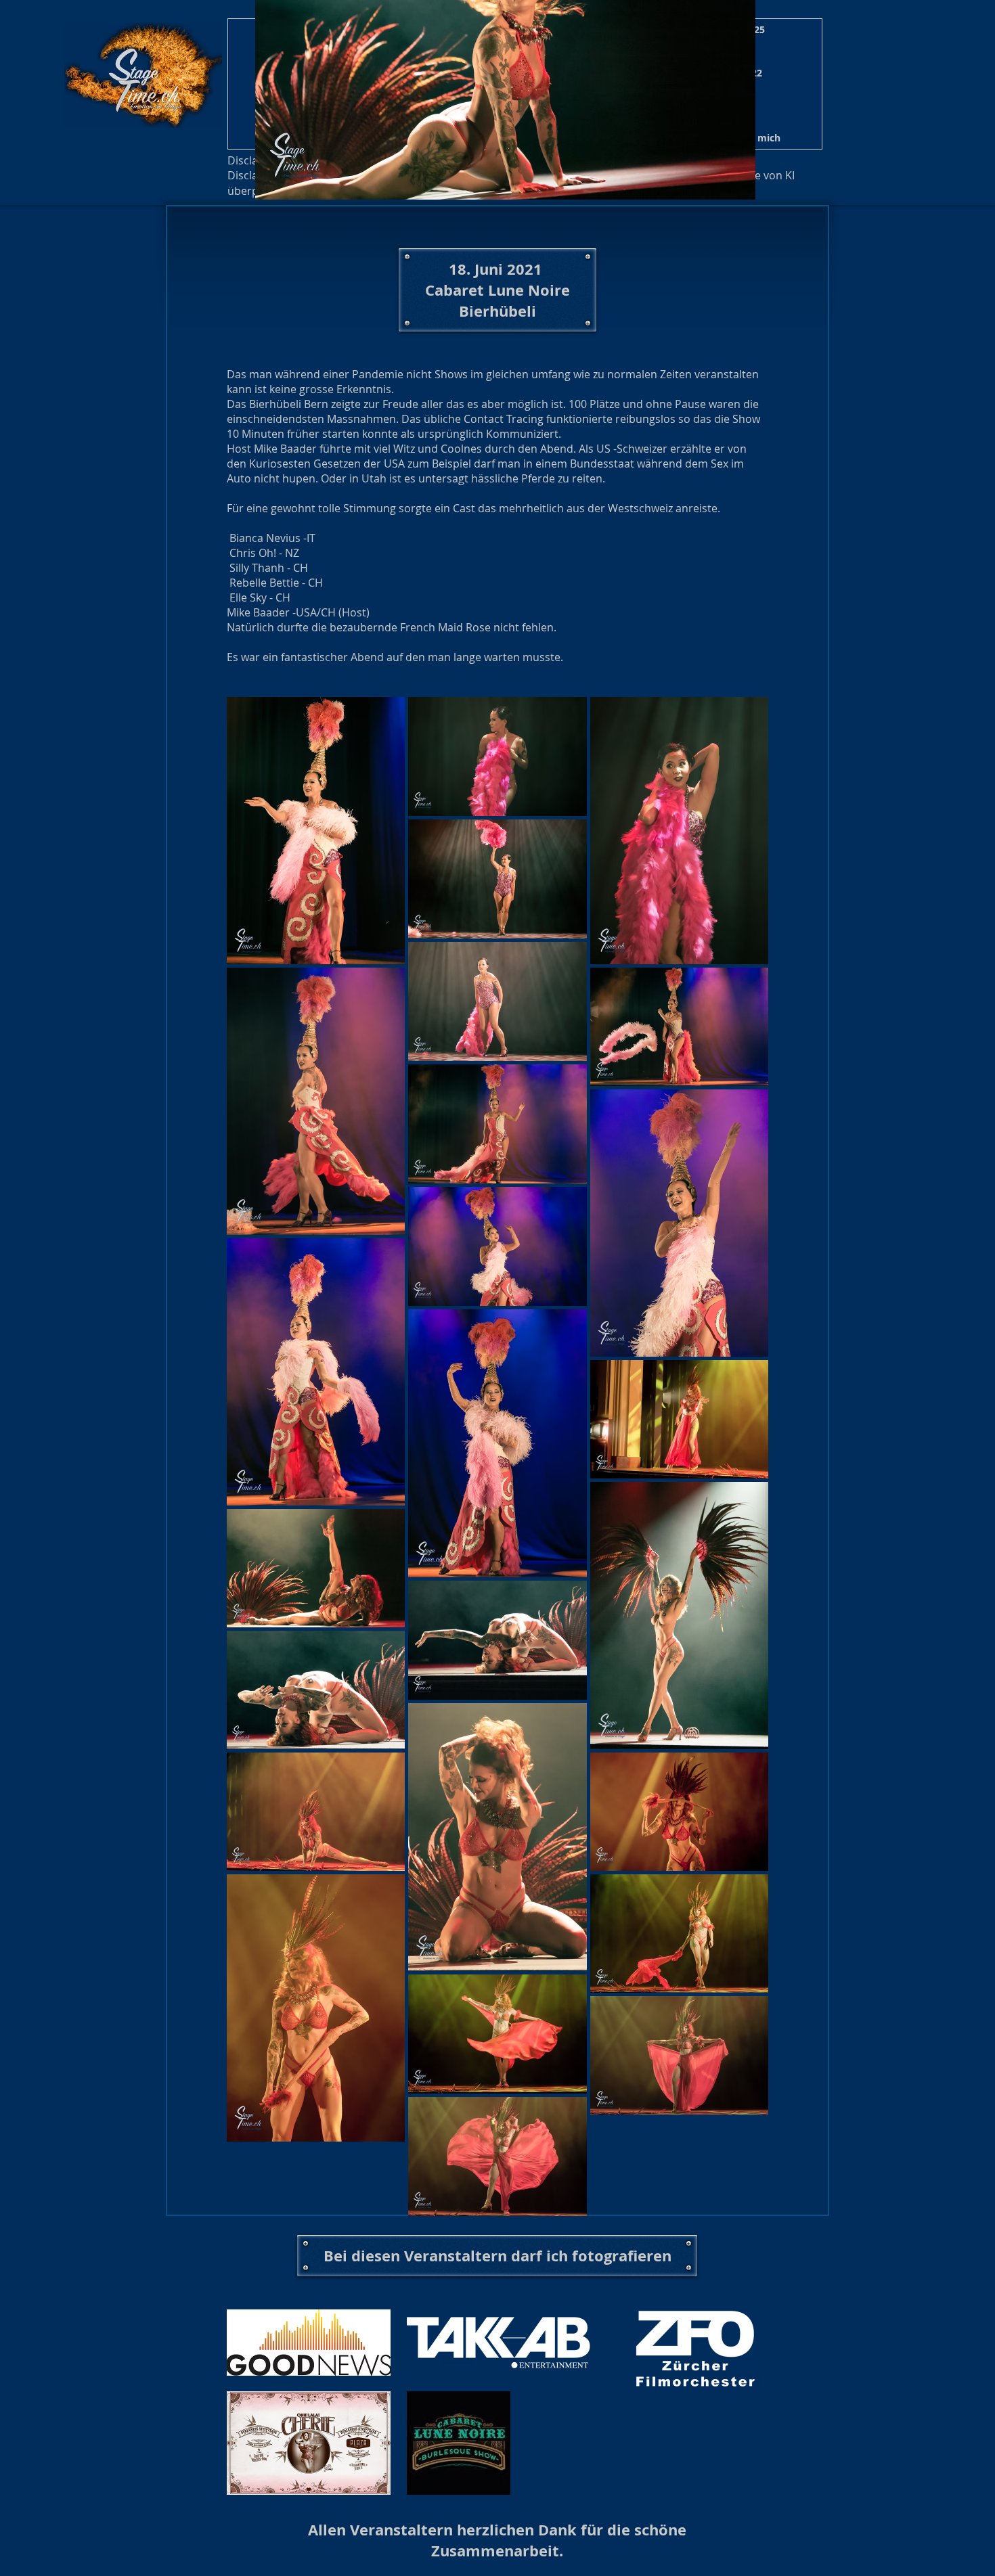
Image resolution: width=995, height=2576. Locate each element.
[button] (756, 138)
